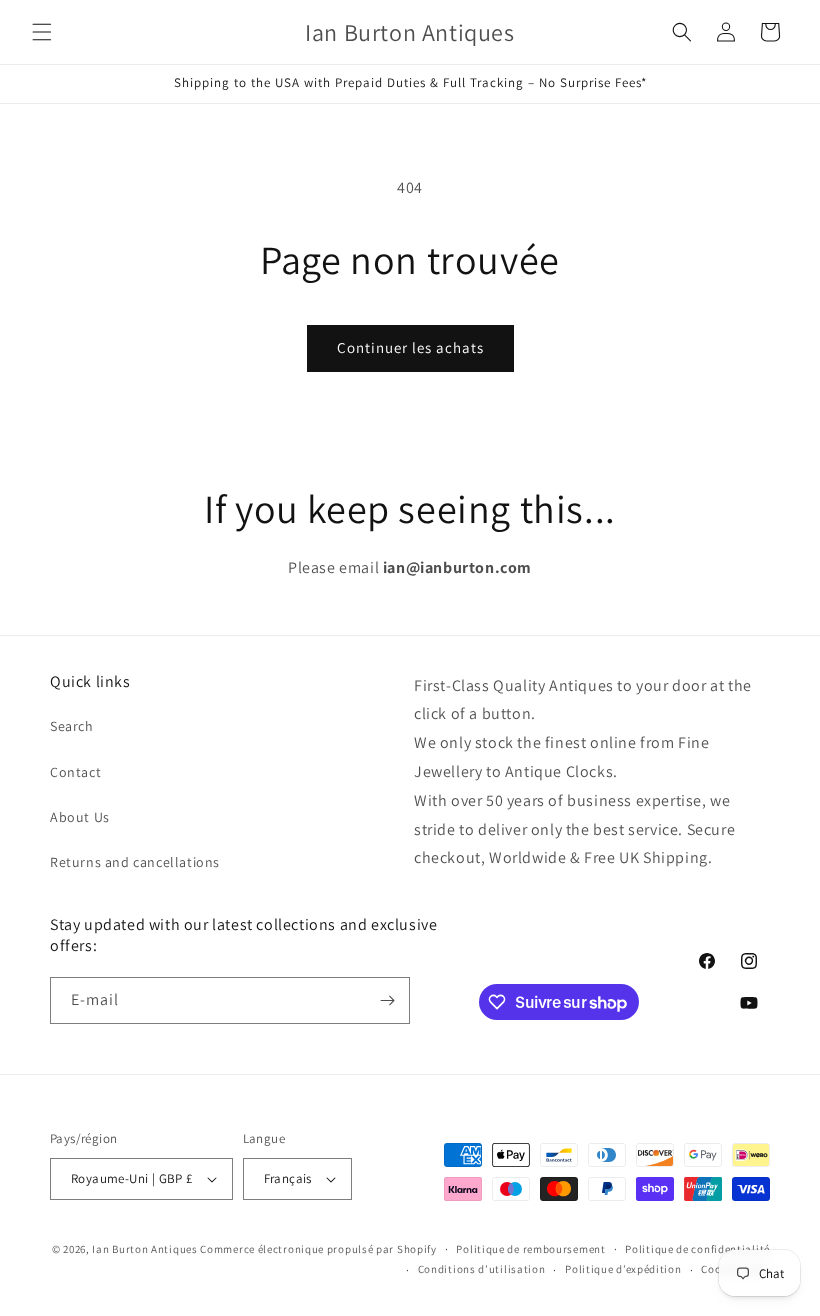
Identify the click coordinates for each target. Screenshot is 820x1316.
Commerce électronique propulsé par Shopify (318, 1249)
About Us (80, 817)
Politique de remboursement (530, 1249)
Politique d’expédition (623, 1269)
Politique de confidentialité (697, 1249)
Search (72, 726)
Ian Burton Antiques (144, 1249)
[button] (42, 32)
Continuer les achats (410, 347)
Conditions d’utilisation (482, 1269)
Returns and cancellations (135, 862)
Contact (75, 772)
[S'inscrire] (387, 1000)
